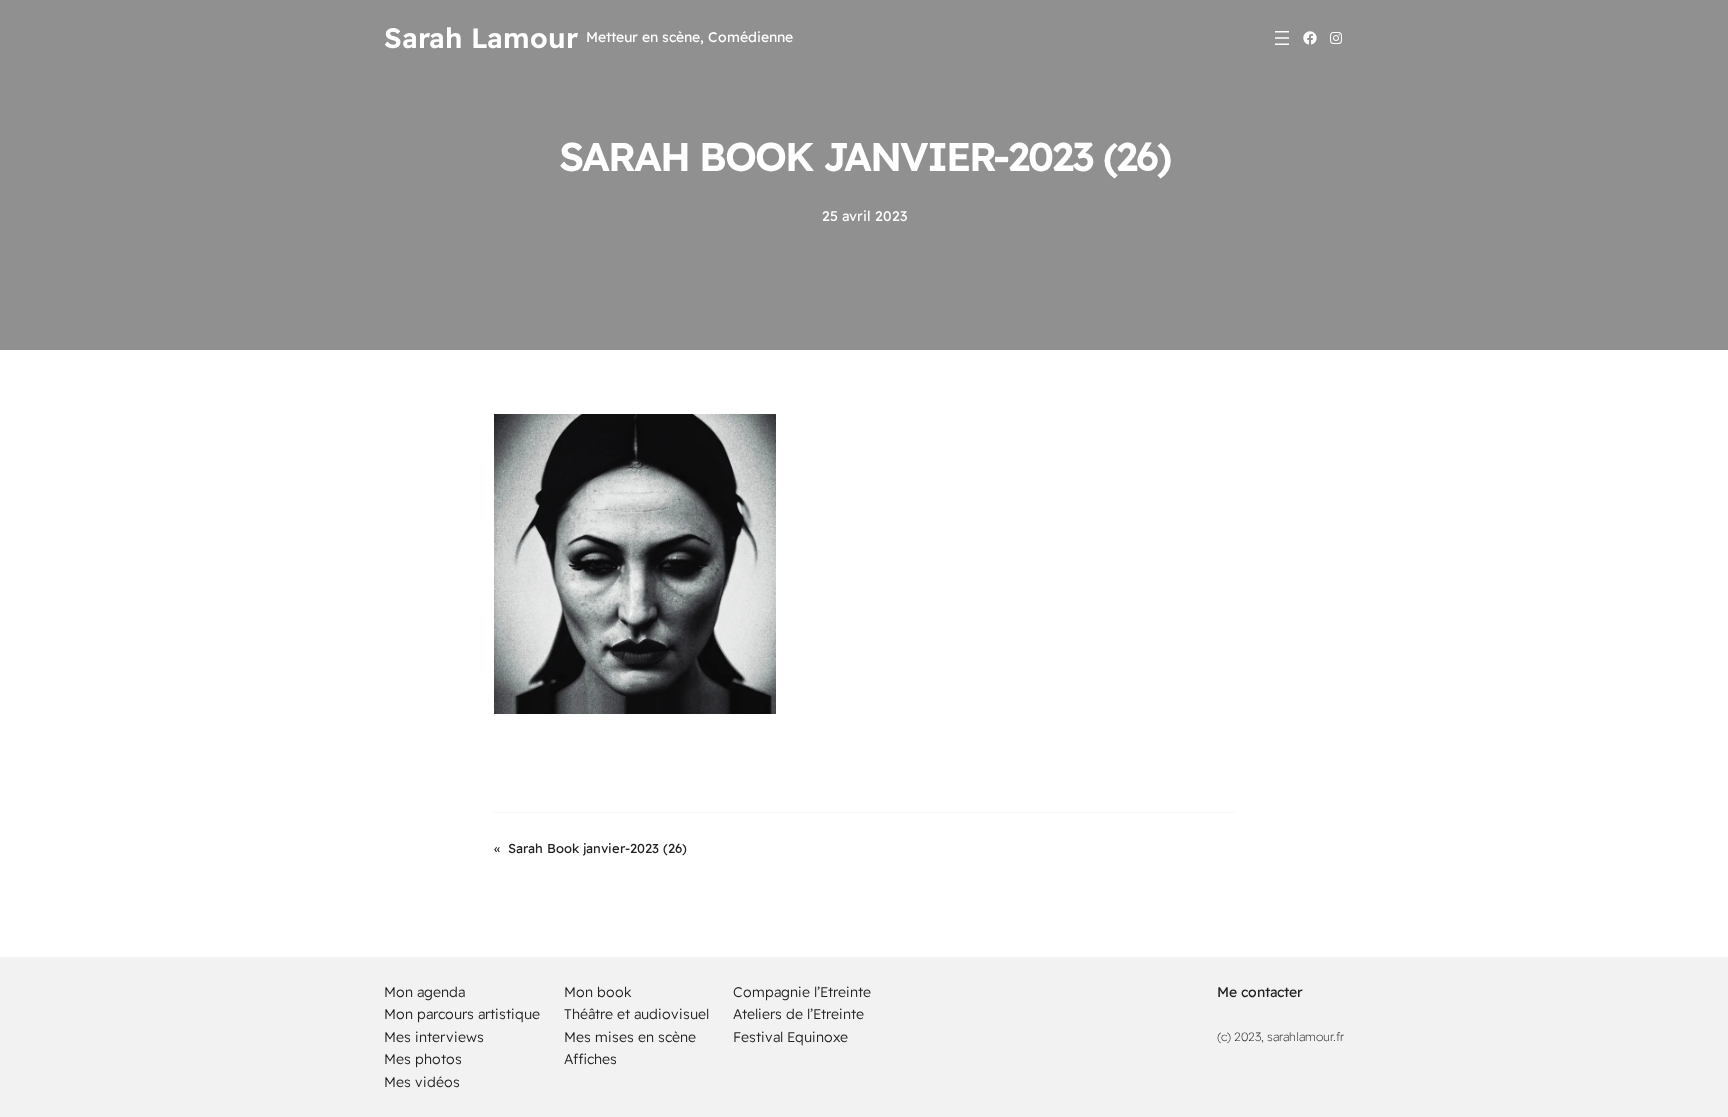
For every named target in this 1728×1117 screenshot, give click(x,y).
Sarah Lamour (481, 37)
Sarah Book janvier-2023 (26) (597, 848)
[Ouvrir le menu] (1282, 38)
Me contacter (1260, 992)
